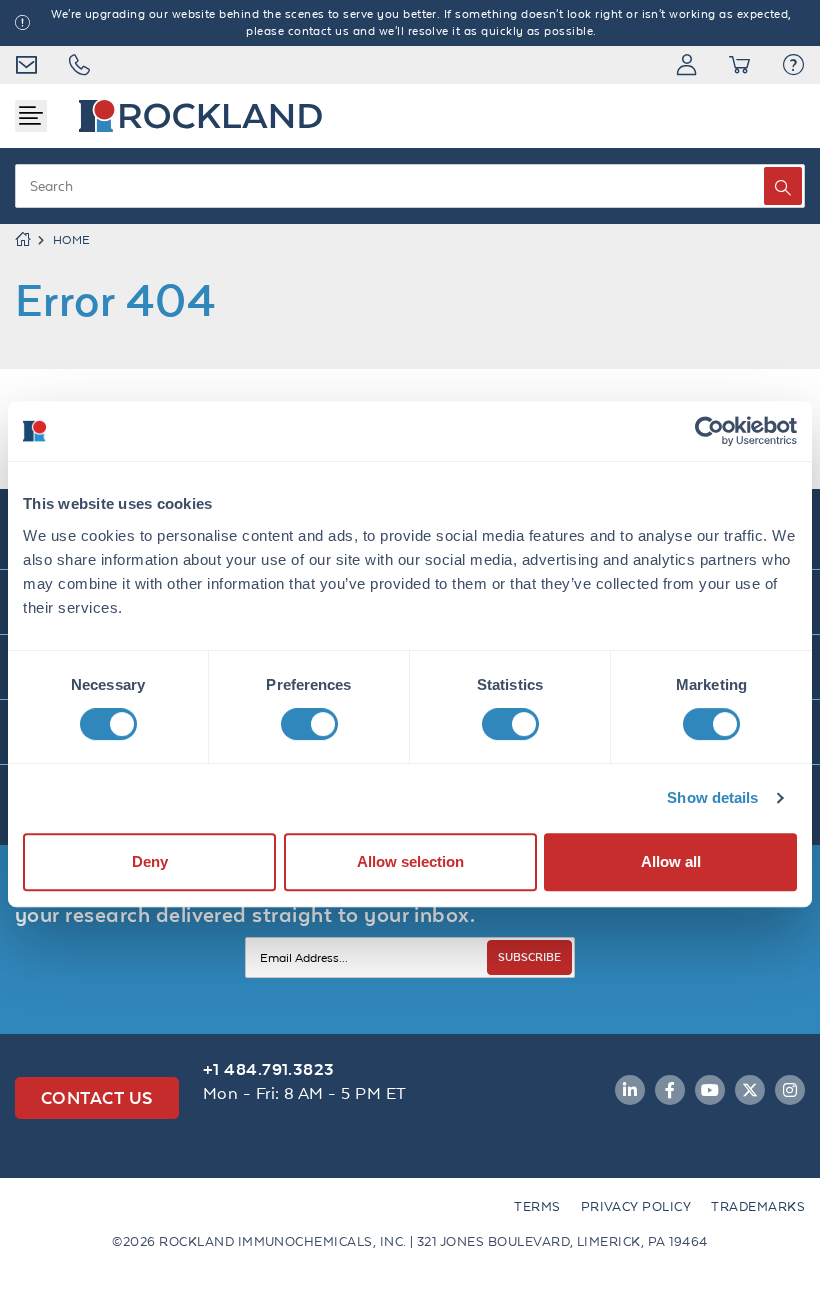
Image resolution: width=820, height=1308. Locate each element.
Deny (150, 861)
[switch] (309, 724)
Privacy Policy (636, 1206)
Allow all (671, 861)
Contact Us (97, 1097)
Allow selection (410, 861)
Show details (712, 797)
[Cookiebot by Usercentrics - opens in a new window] (709, 431)
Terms (537, 1206)
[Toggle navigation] (31, 116)
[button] (793, 65)
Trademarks (758, 1206)
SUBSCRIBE (529, 956)
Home (72, 240)
